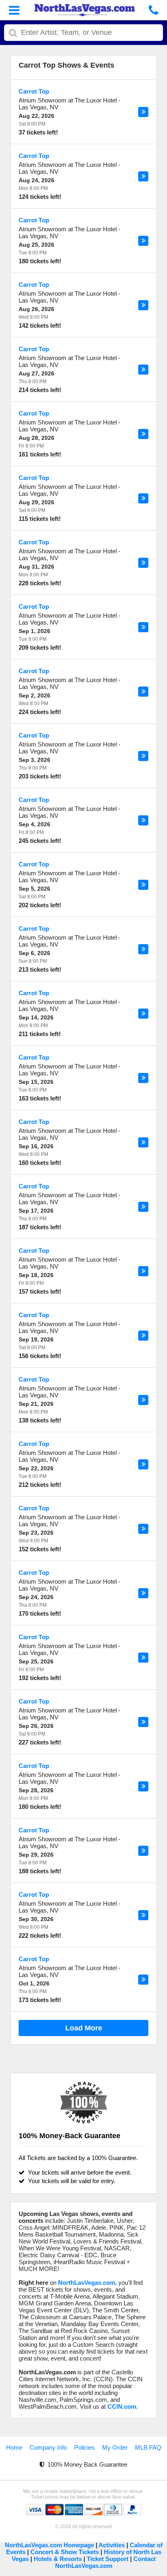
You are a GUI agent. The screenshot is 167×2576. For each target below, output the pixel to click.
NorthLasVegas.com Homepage (49, 2545)
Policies (85, 2447)
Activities (112, 2545)
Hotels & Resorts (58, 2559)
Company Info (48, 2447)
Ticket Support (108, 2559)
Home (14, 2447)
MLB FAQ (148, 2447)
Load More (84, 2028)
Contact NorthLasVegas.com (105, 2562)
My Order (115, 2447)
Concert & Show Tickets (65, 2552)
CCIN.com (122, 2406)
